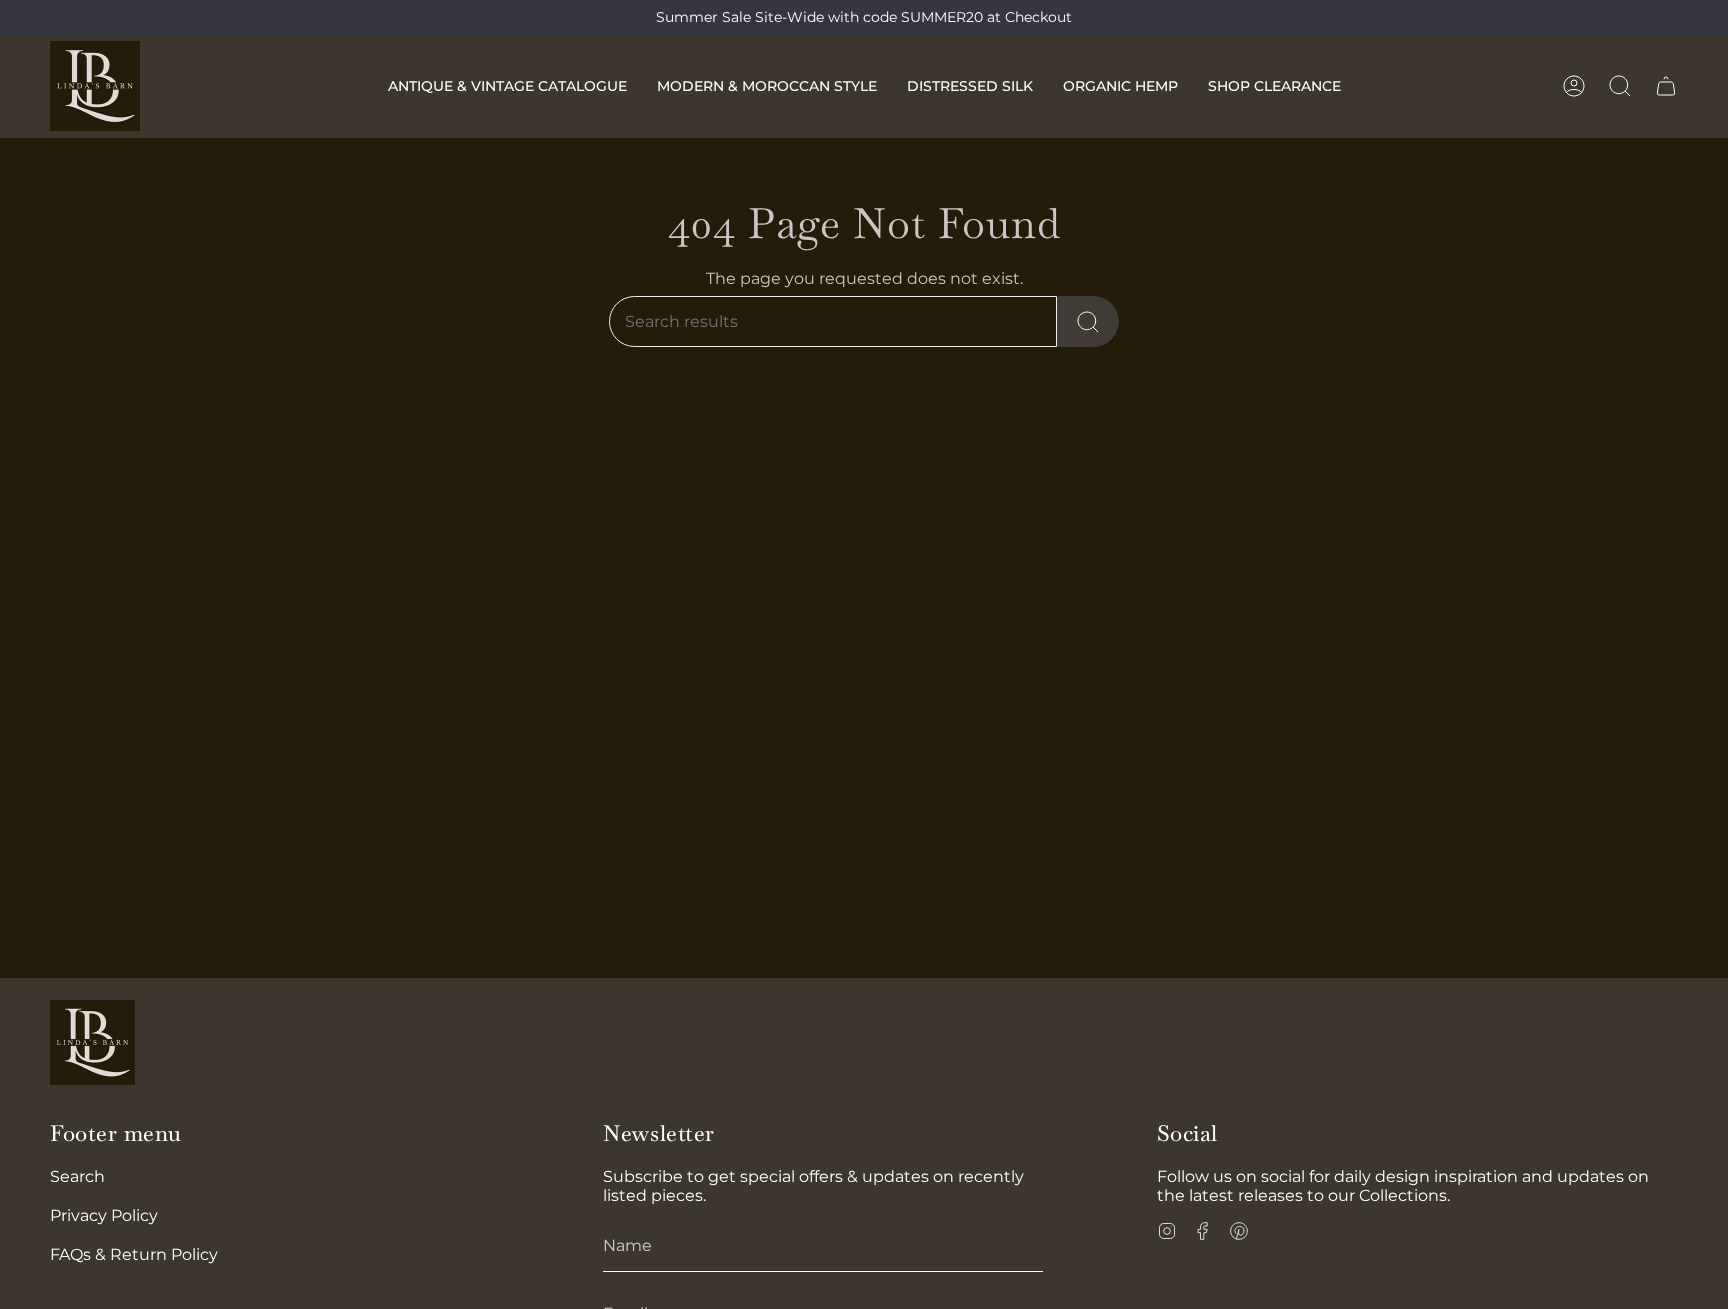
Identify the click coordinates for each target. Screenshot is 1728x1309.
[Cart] (1666, 86)
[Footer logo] (92, 1042)
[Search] (1088, 321)
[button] (507, 86)
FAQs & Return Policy (134, 1254)
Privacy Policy (104, 1215)
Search (77, 1176)
